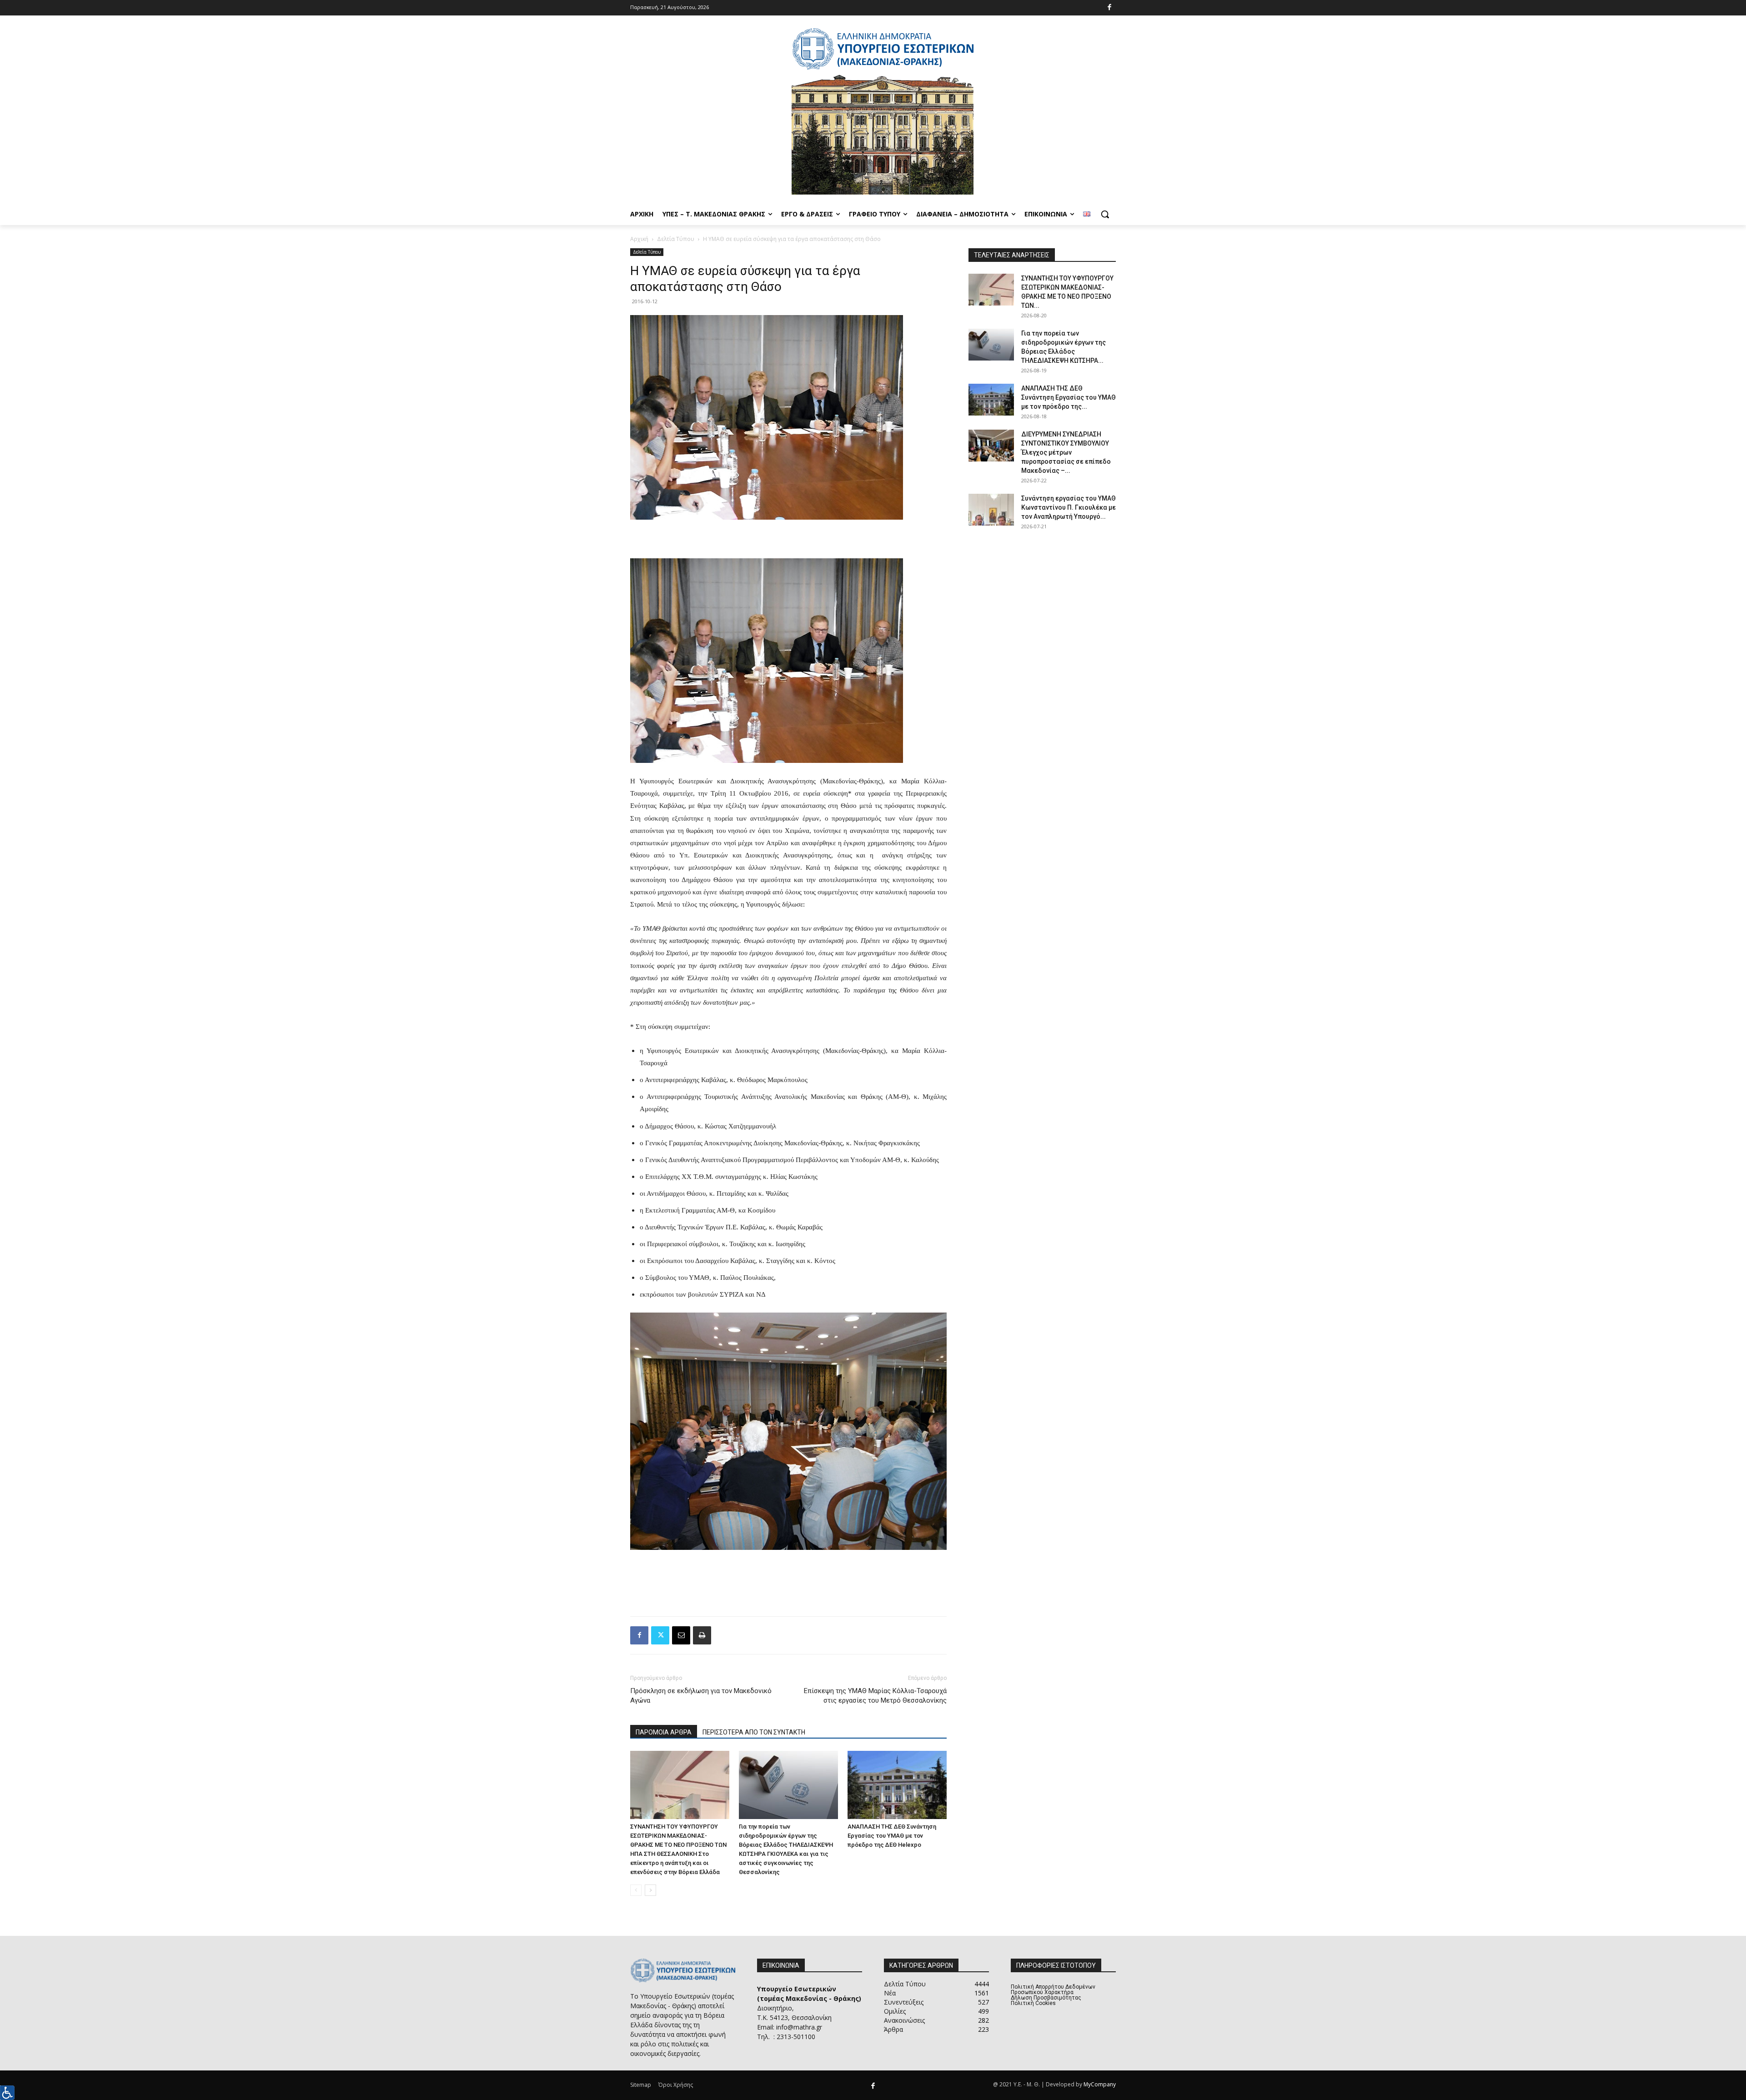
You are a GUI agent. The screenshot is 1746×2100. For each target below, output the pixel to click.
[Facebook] (1110, 8)
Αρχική (639, 239)
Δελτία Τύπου (676, 239)
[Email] (681, 1635)
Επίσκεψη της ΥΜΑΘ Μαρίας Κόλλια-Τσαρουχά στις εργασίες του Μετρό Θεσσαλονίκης (875, 1696)
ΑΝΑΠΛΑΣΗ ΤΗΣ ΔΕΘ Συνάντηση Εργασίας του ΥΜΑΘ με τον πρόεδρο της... (1069, 397)
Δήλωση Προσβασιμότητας (1046, 1998)
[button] (1105, 214)
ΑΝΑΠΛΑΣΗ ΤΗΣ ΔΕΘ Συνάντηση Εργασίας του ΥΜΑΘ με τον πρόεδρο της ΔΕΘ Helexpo (892, 1836)
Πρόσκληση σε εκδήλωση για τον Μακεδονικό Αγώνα (701, 1696)
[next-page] (650, 1890)
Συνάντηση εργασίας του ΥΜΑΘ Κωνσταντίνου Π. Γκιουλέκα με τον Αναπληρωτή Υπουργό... (1069, 507)
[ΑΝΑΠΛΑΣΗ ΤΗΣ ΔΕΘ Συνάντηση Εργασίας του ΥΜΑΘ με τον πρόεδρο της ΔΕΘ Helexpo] (897, 1785)
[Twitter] (660, 1635)
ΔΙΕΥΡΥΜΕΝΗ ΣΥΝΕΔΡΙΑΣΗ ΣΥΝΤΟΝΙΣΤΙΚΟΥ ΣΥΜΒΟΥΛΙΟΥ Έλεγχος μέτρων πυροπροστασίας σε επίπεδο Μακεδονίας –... (1066, 452)
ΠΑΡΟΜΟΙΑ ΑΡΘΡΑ (664, 1732)
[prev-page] (636, 1890)
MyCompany (1100, 2084)
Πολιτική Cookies (1033, 2003)
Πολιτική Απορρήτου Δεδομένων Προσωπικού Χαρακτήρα (1053, 1990)
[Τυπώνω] (702, 1635)
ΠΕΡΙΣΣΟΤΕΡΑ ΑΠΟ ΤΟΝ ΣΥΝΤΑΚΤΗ (754, 1732)
